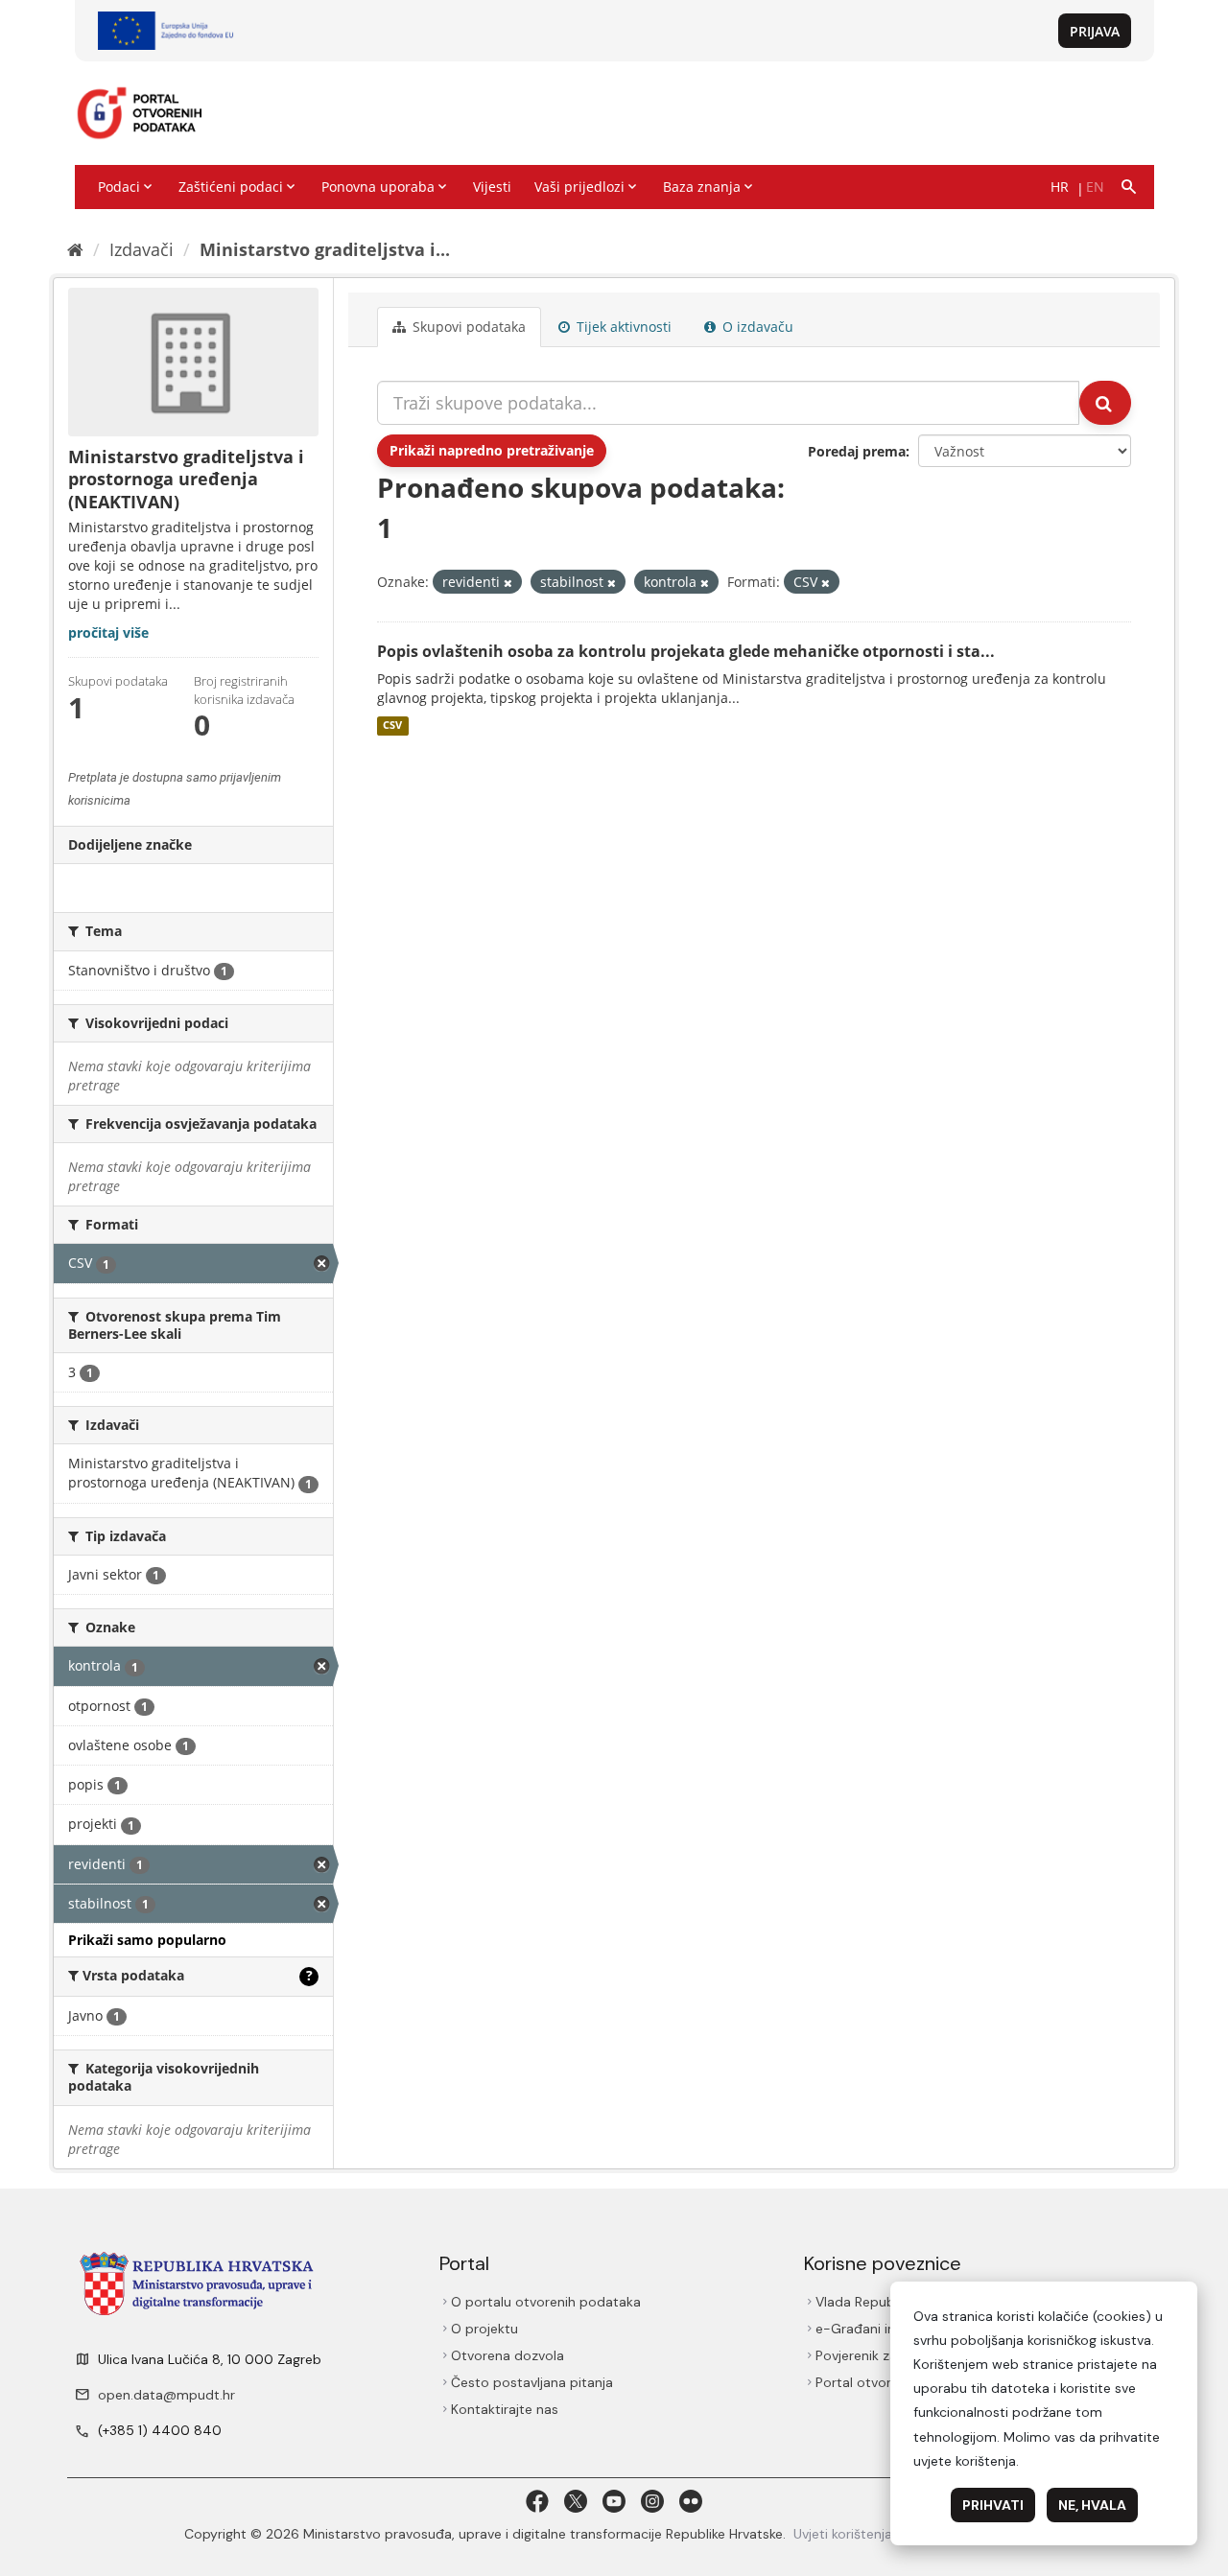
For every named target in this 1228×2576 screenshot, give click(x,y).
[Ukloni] (508, 583)
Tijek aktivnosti (622, 327)
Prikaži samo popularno (147, 1940)
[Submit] (1105, 403)
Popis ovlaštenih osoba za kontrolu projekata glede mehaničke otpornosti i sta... (686, 651)
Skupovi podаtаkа (467, 327)
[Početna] (75, 249)
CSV (392, 726)
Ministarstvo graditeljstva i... (325, 249)
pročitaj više (108, 632)
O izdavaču (756, 327)
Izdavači (142, 249)
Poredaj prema (857, 451)
